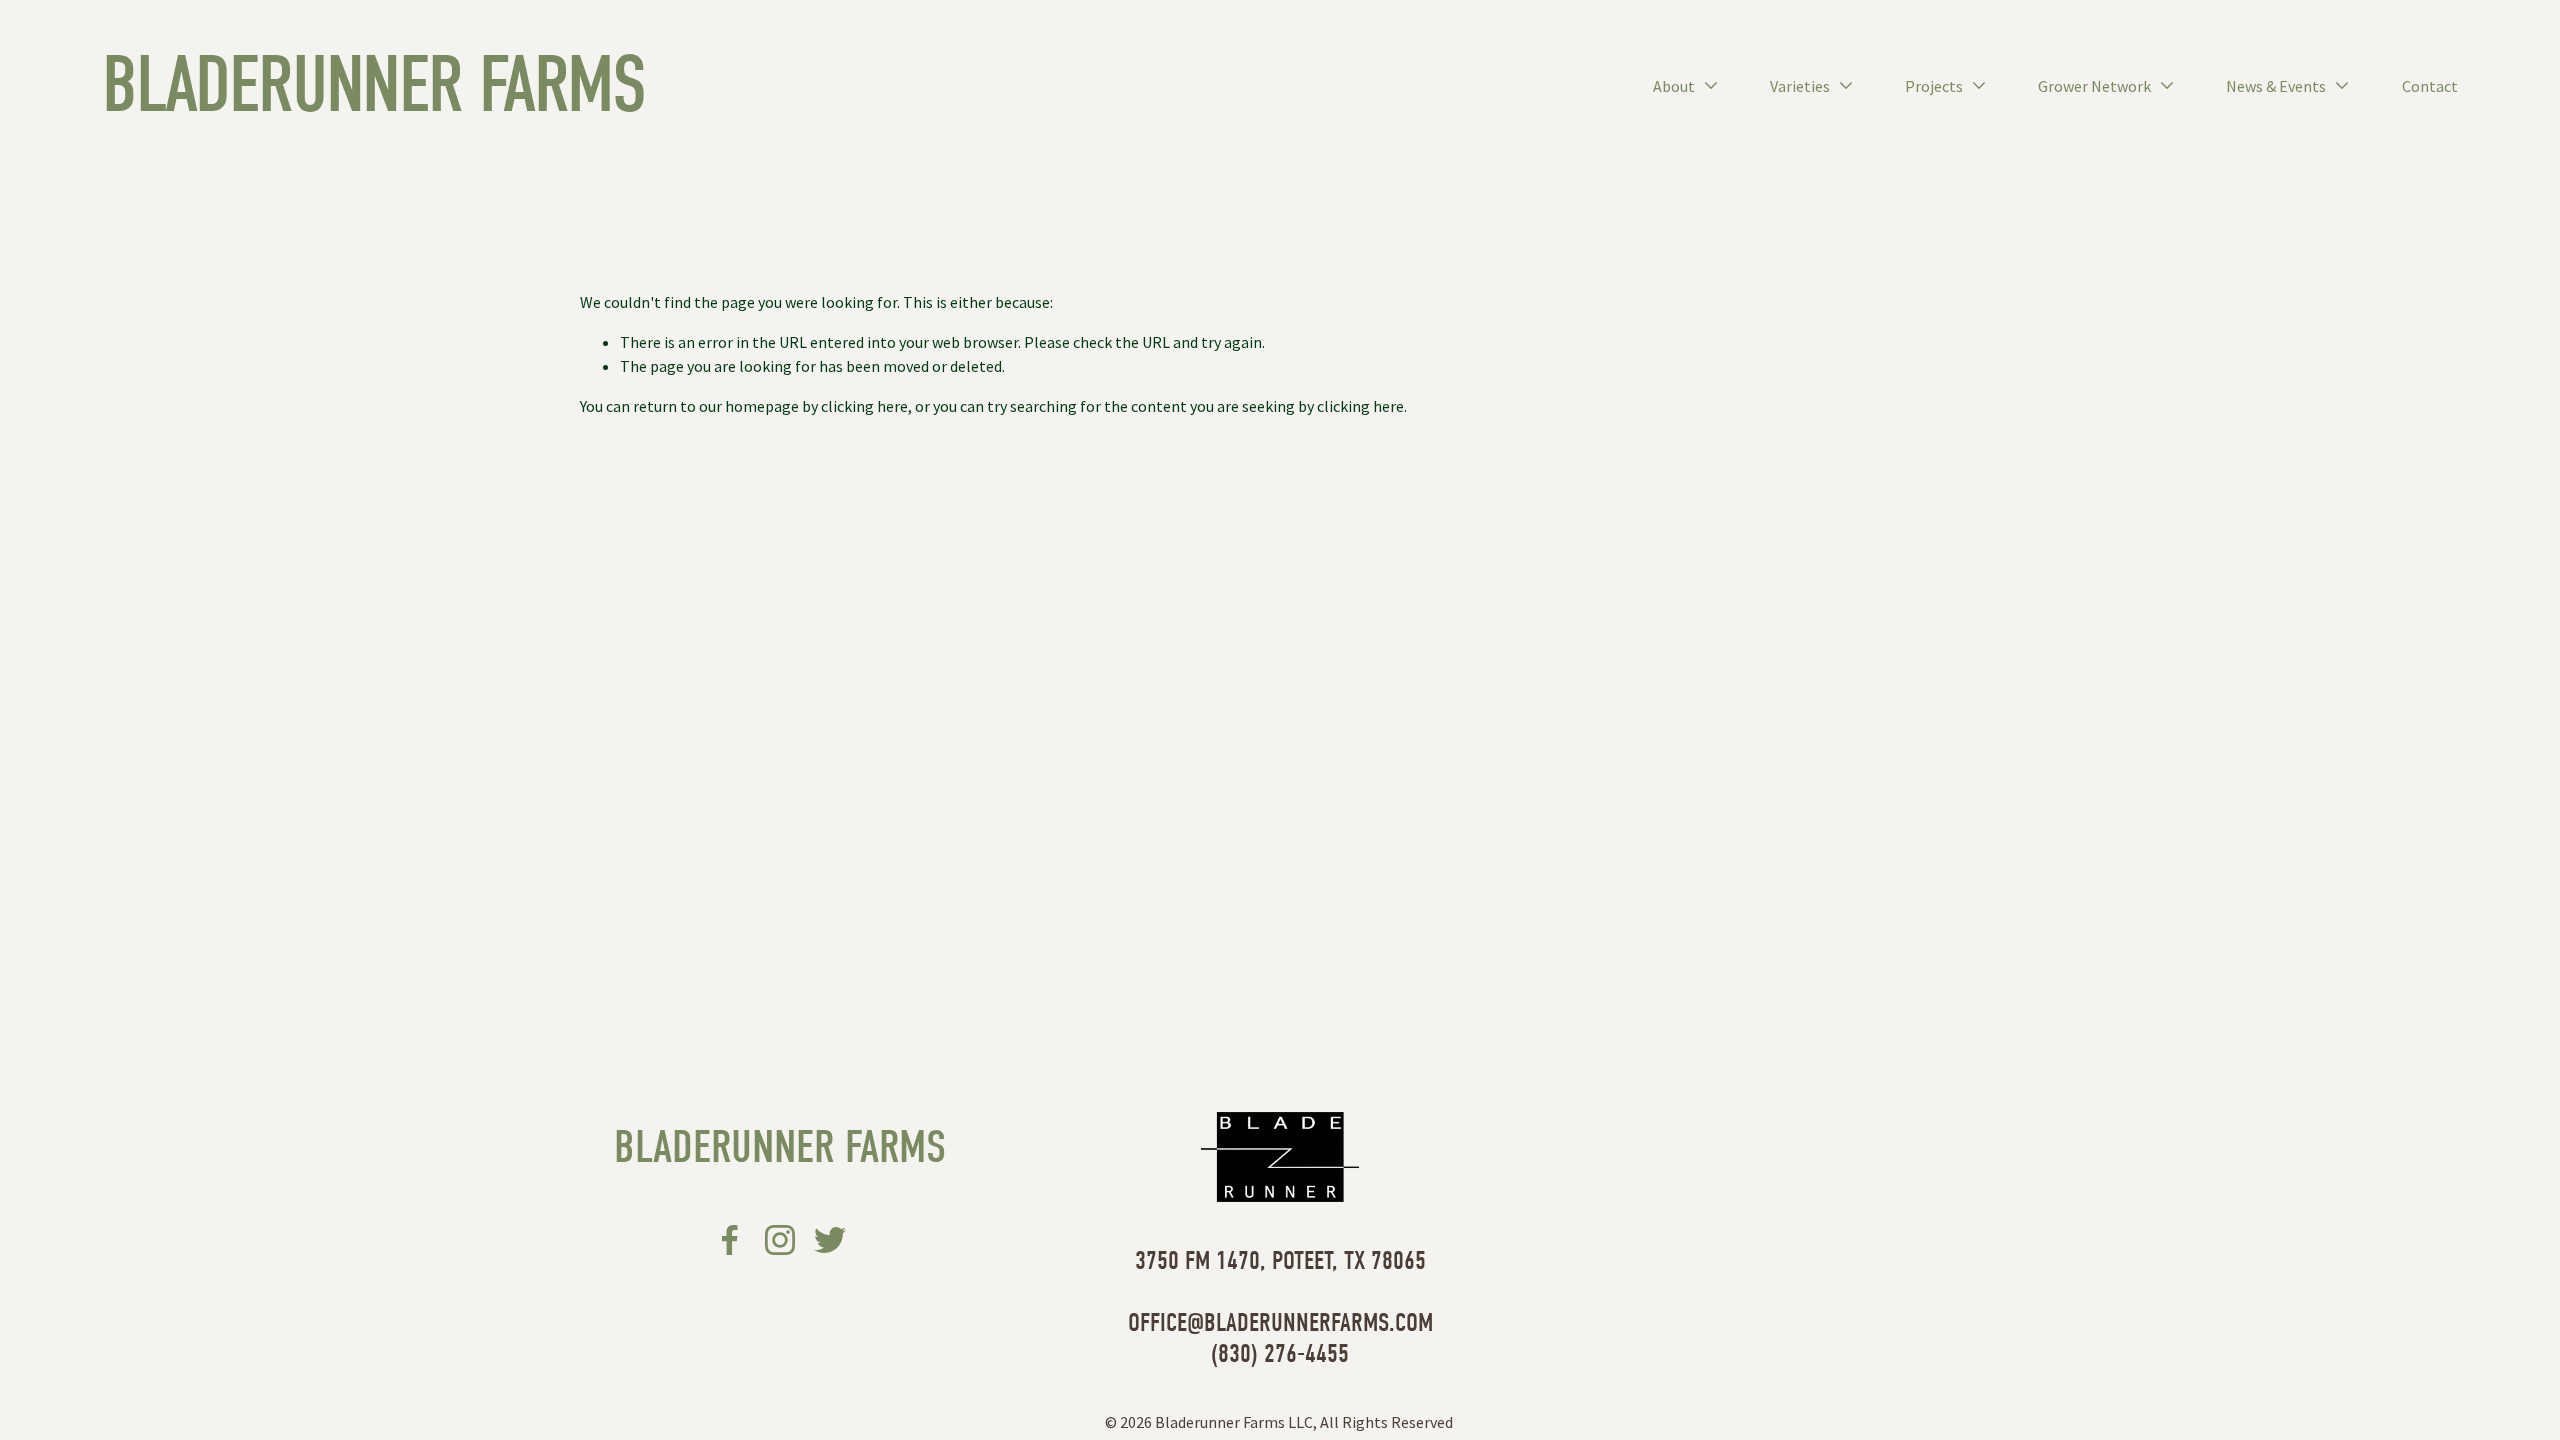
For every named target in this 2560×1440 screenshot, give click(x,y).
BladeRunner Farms (373, 85)
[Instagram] (780, 1240)
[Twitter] (830, 1240)
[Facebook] (730, 1240)
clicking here (864, 406)
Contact (2430, 86)
